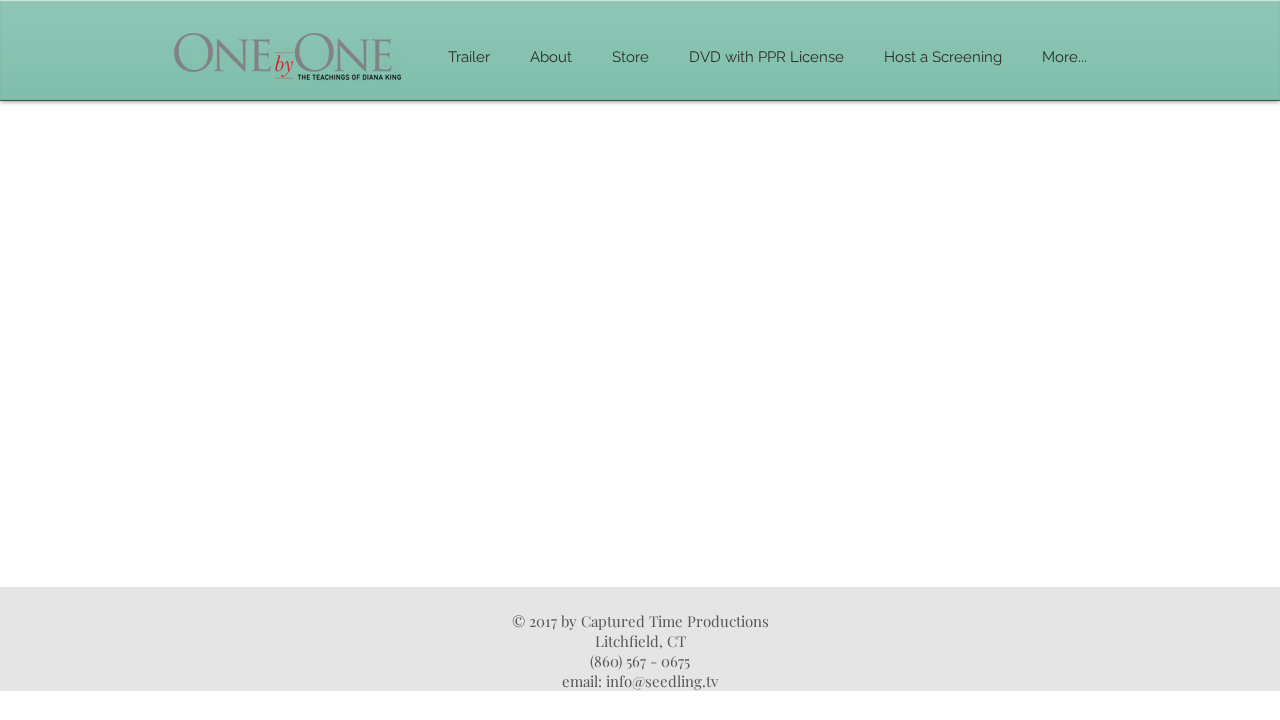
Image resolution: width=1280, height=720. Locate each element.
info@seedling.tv (662, 681)
